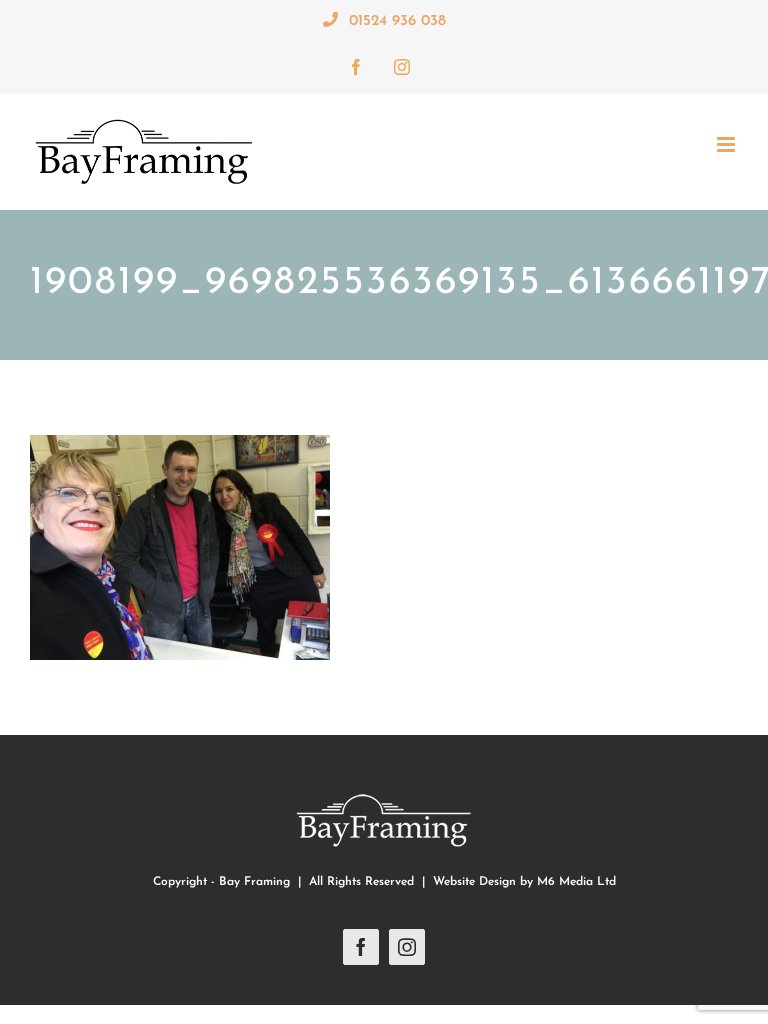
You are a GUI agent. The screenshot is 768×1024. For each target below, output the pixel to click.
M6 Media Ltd (576, 882)
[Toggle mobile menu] (727, 144)
